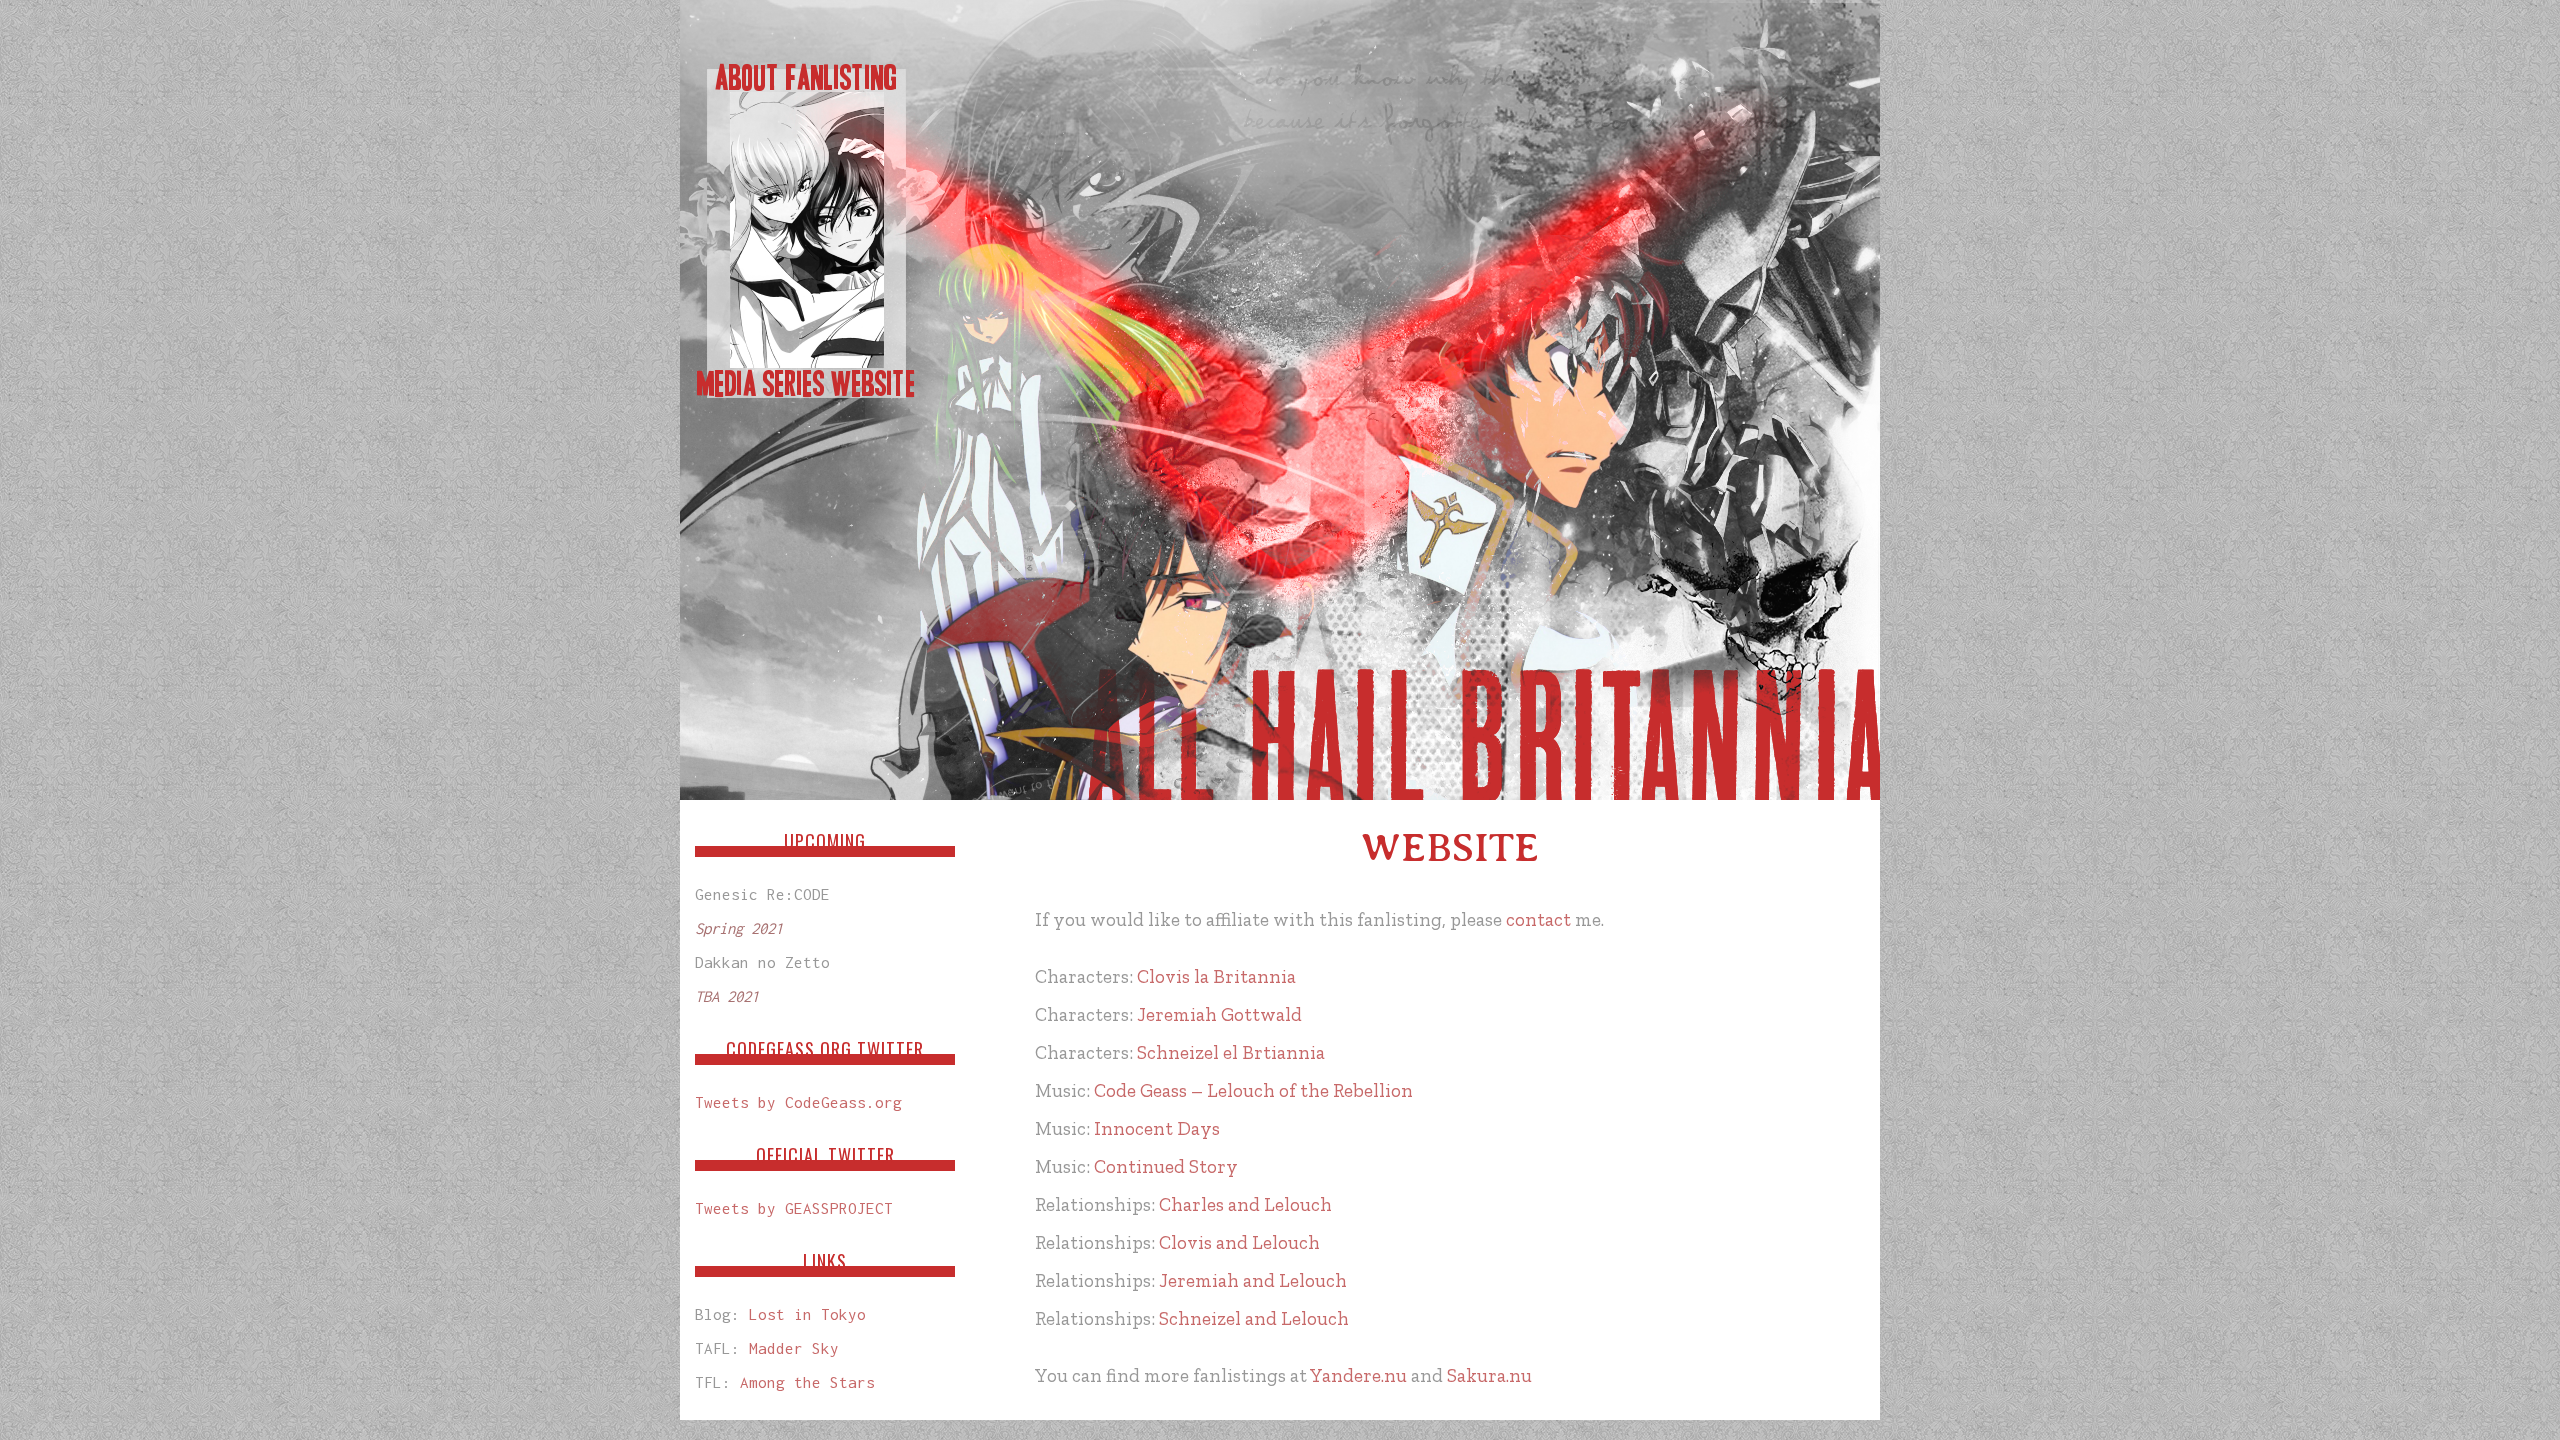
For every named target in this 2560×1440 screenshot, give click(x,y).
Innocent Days (1157, 1128)
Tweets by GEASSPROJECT (794, 1208)
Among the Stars (807, 1382)
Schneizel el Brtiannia (1231, 1052)
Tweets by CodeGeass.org (798, 1102)
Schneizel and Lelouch (1254, 1318)
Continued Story (1166, 1166)
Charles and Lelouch (1245, 1204)
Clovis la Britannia (1216, 976)
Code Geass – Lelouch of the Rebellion (1253, 1090)
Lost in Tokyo (807, 1314)
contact (1538, 919)
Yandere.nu (1358, 1375)
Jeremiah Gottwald (1219, 1014)
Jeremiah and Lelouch (1253, 1280)
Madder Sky (794, 1348)
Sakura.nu (1489, 1375)
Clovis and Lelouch (1239, 1242)
